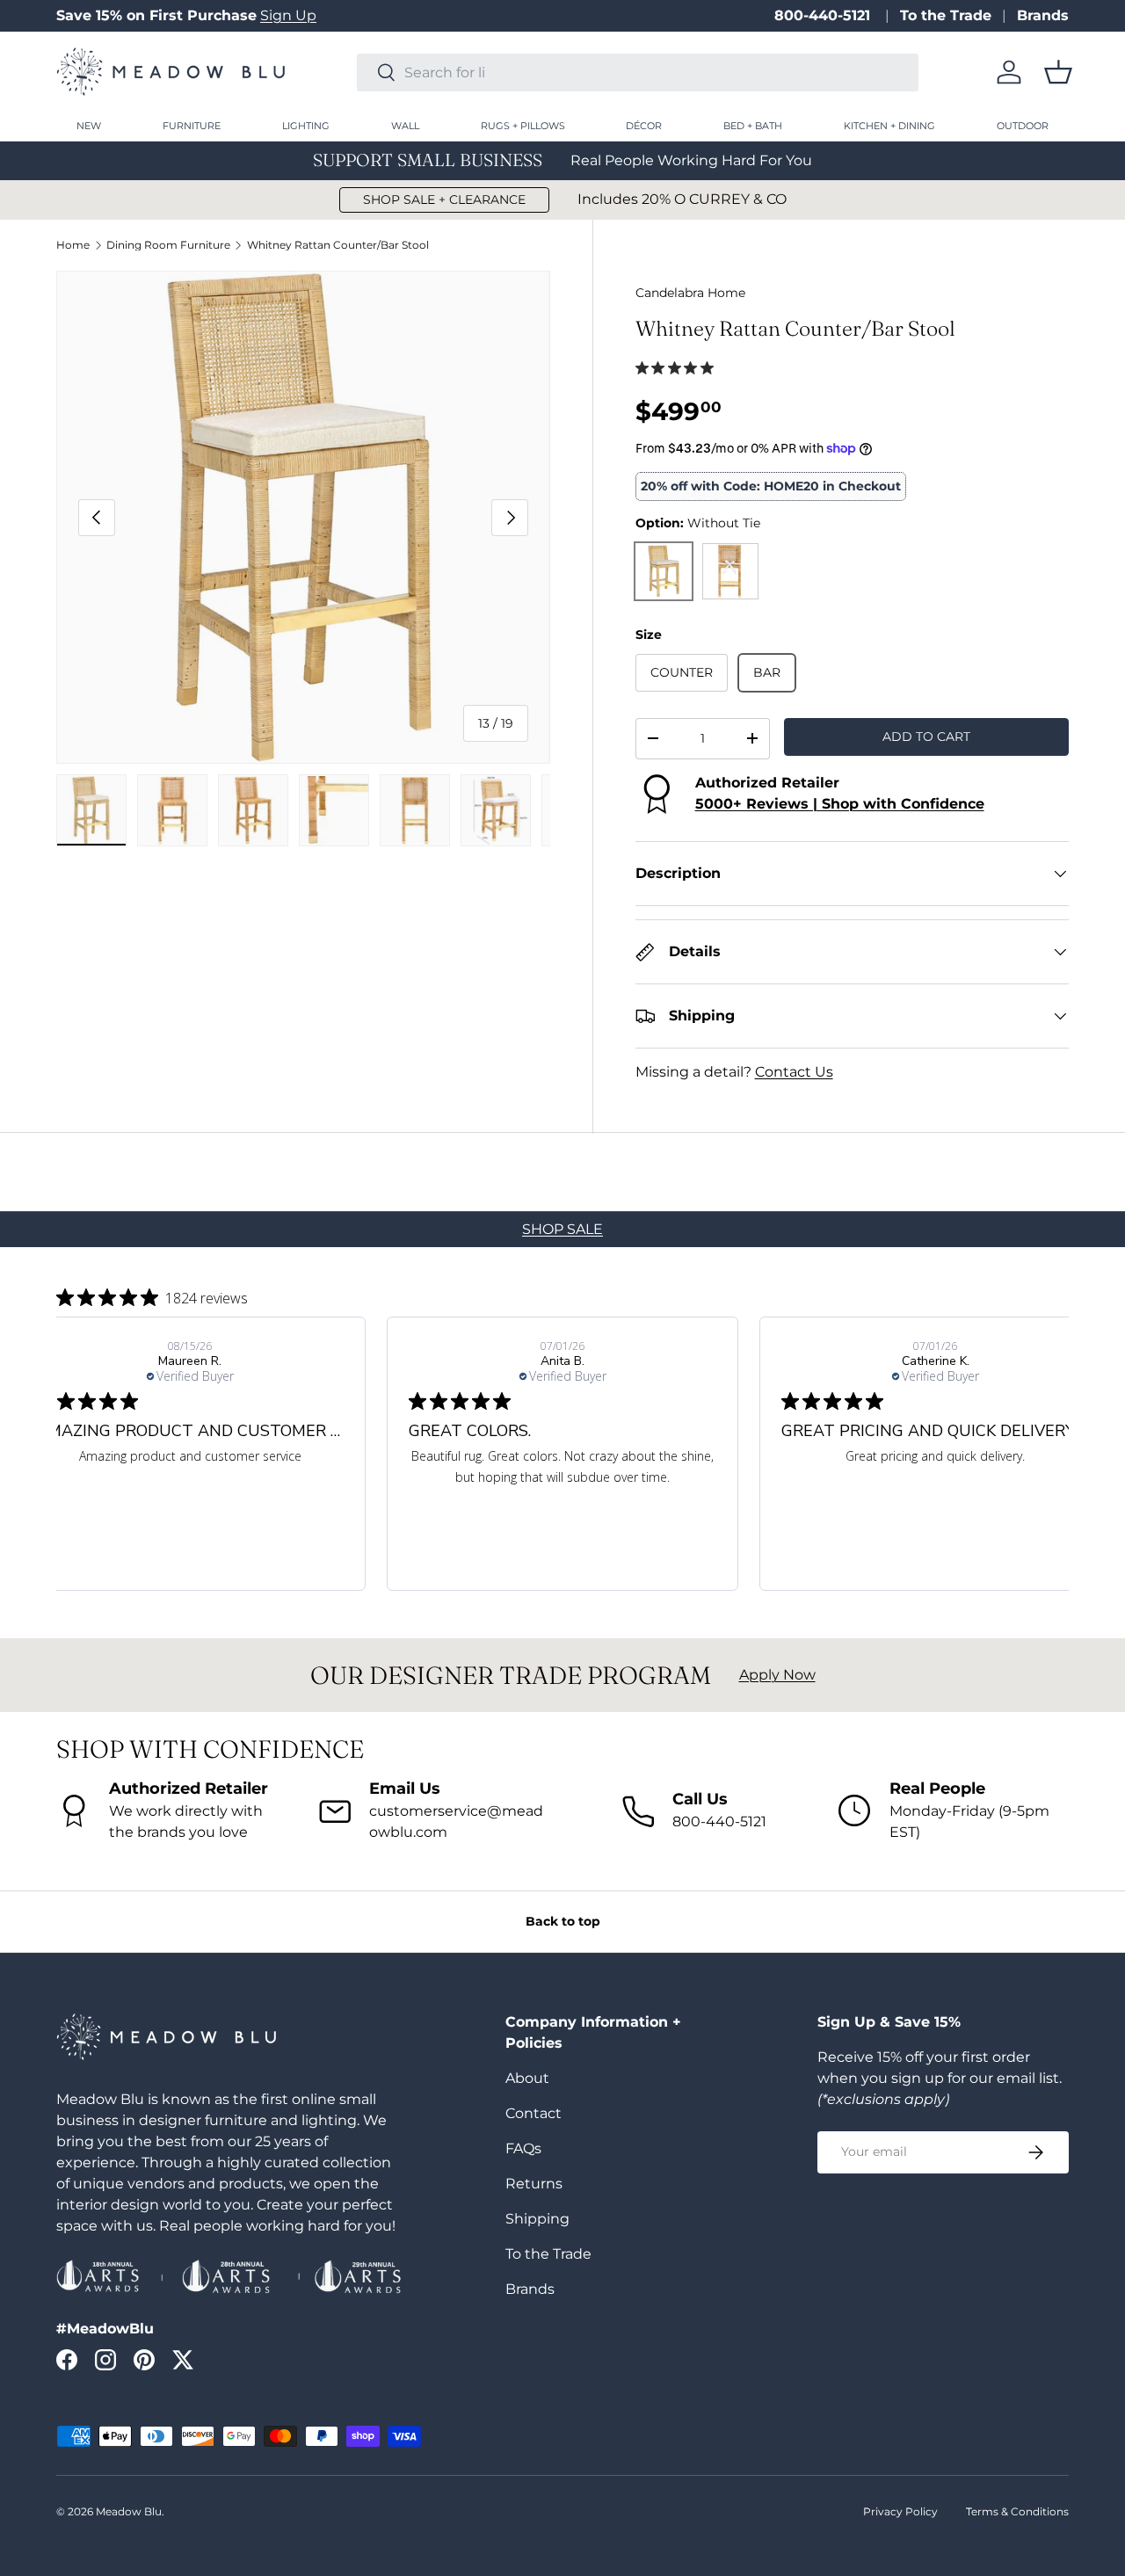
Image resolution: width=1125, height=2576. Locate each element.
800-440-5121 (824, 15)
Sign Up (288, 15)
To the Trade (946, 15)
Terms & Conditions (1017, 2511)
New (89, 126)
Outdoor (1023, 126)
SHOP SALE (562, 1229)
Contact (533, 2113)
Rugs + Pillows (523, 126)
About (527, 2078)
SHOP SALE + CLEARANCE (444, 200)
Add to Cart (926, 737)
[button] (1058, 72)
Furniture (192, 126)
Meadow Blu (129, 2511)
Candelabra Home (690, 293)
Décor (644, 126)
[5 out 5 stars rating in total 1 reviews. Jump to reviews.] (678, 367)
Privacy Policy (900, 2511)
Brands (1043, 15)
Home (73, 245)
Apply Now (777, 1675)
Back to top (563, 1921)
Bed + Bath (753, 126)
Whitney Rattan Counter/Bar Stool (338, 245)
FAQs (523, 2148)
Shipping (537, 2219)
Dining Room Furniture (168, 245)
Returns (534, 2184)
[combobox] (638, 73)
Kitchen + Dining (889, 126)
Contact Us (794, 1072)
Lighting (306, 126)
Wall (405, 126)
